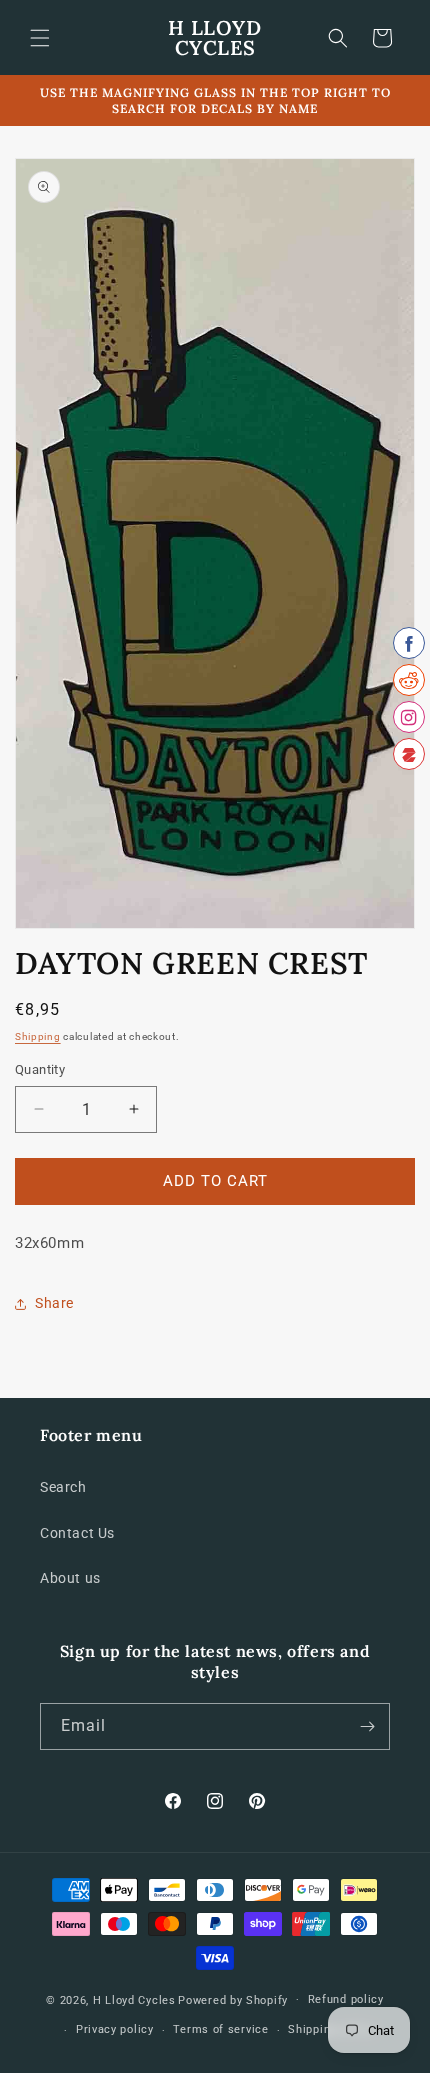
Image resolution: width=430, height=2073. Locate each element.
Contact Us (77, 1533)
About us (70, 1578)
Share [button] (54, 1303)
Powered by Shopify (233, 1999)
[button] (40, 38)
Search (63, 1487)
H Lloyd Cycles (134, 1999)
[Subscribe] (367, 1726)
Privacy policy (115, 2029)
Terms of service (220, 2029)
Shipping (38, 1036)
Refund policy (346, 1999)
